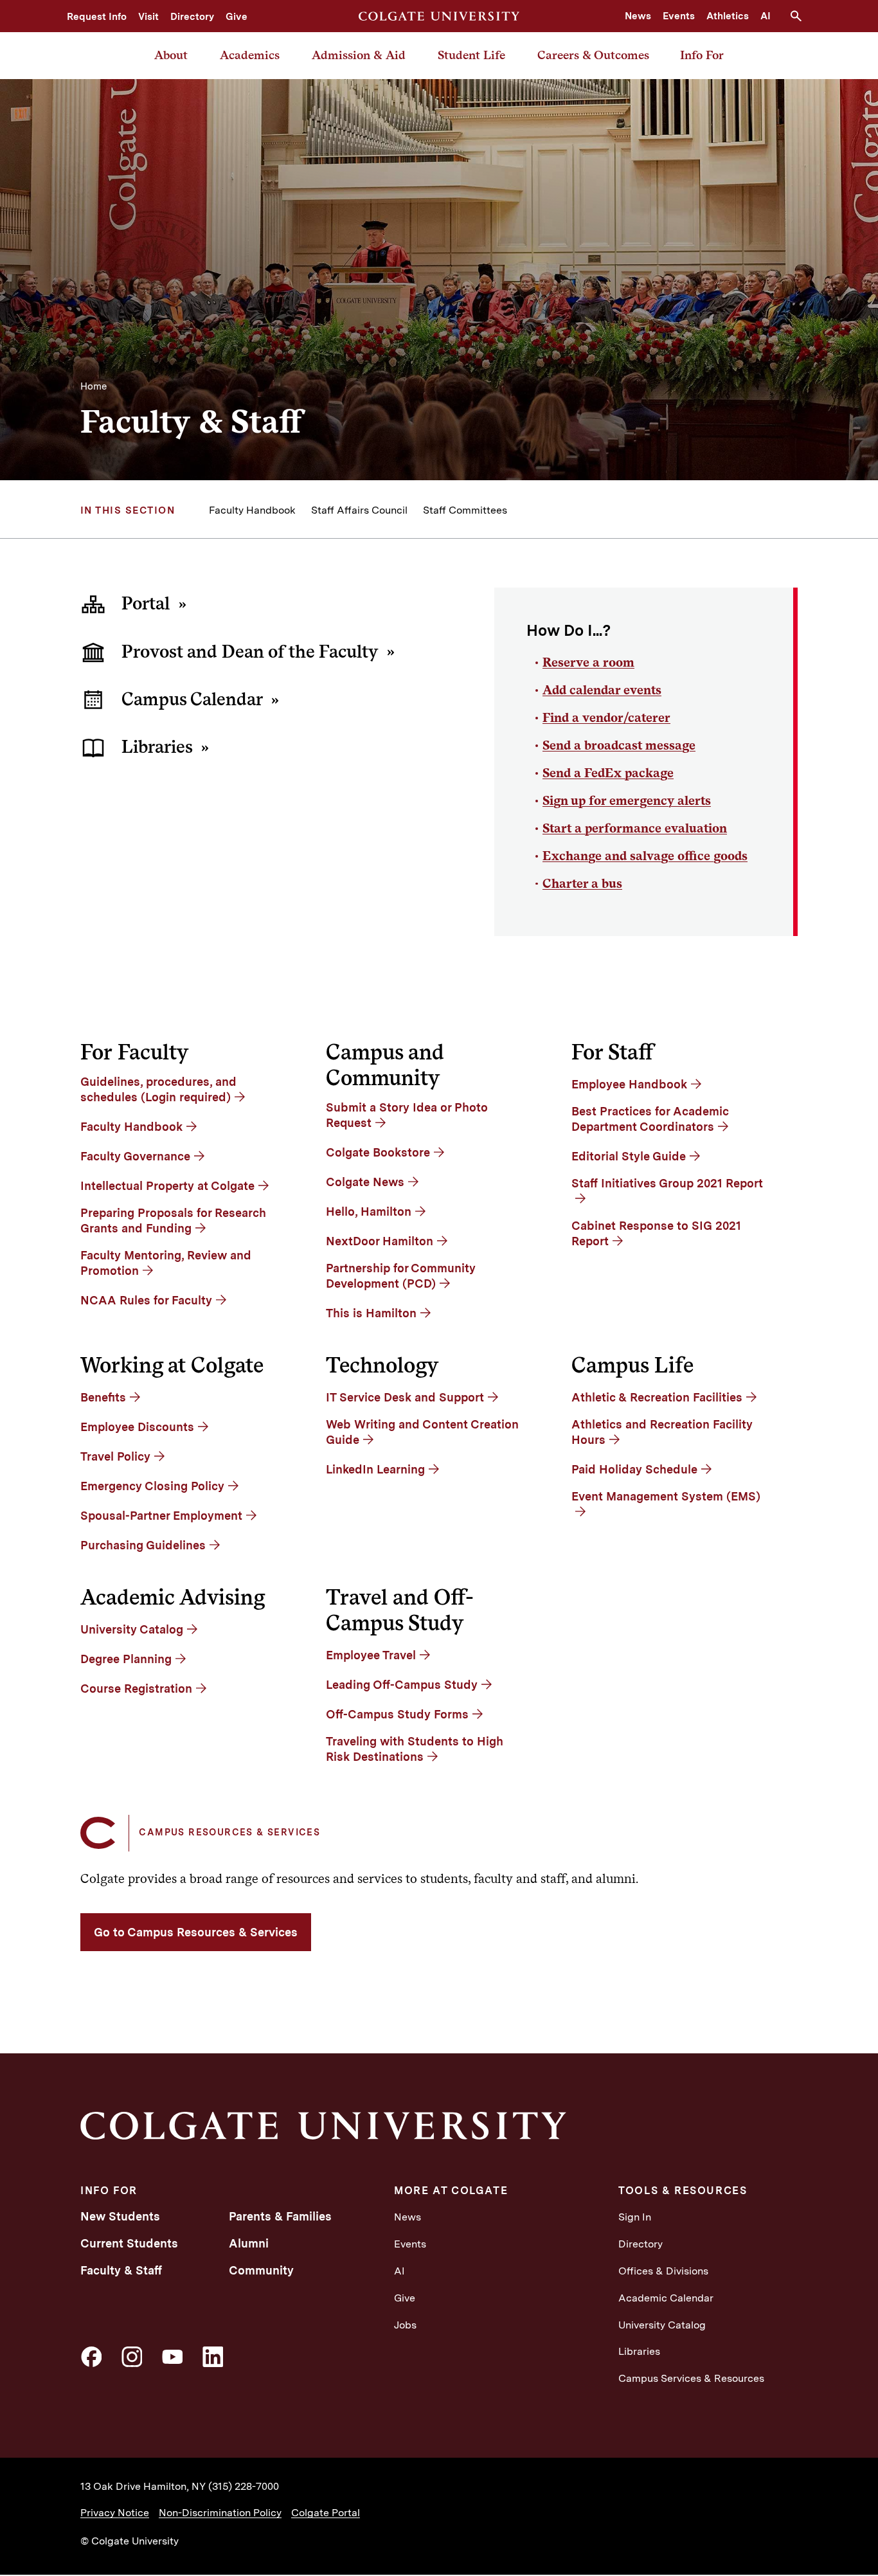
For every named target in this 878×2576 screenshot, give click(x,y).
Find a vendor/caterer (606, 717)
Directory (192, 17)
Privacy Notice (115, 2513)
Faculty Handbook (252, 510)
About (171, 55)
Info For (702, 55)
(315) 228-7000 (244, 2486)
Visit (148, 17)
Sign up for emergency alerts (627, 800)
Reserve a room (588, 662)
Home (94, 386)
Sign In (635, 2217)
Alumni (249, 2243)
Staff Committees (465, 510)
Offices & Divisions (663, 2271)
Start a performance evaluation (635, 828)
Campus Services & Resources (691, 2378)
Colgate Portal (326, 2513)
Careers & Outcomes (593, 55)
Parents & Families (280, 2216)
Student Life (471, 55)
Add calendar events (602, 690)
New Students (120, 2216)
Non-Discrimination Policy (220, 2513)
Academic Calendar (666, 2298)
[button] (801, 16)
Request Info (97, 17)
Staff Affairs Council (359, 510)
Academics (250, 55)
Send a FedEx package (608, 773)
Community (261, 2270)
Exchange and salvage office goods (645, 856)
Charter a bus (582, 883)
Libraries (639, 2351)
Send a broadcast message (619, 745)
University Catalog (662, 2325)
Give (237, 17)
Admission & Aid (359, 55)
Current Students (129, 2243)
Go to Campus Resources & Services (196, 1932)
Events (679, 16)
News (638, 16)
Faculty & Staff (121, 2270)
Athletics (728, 16)
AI (766, 16)
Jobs (405, 2325)
